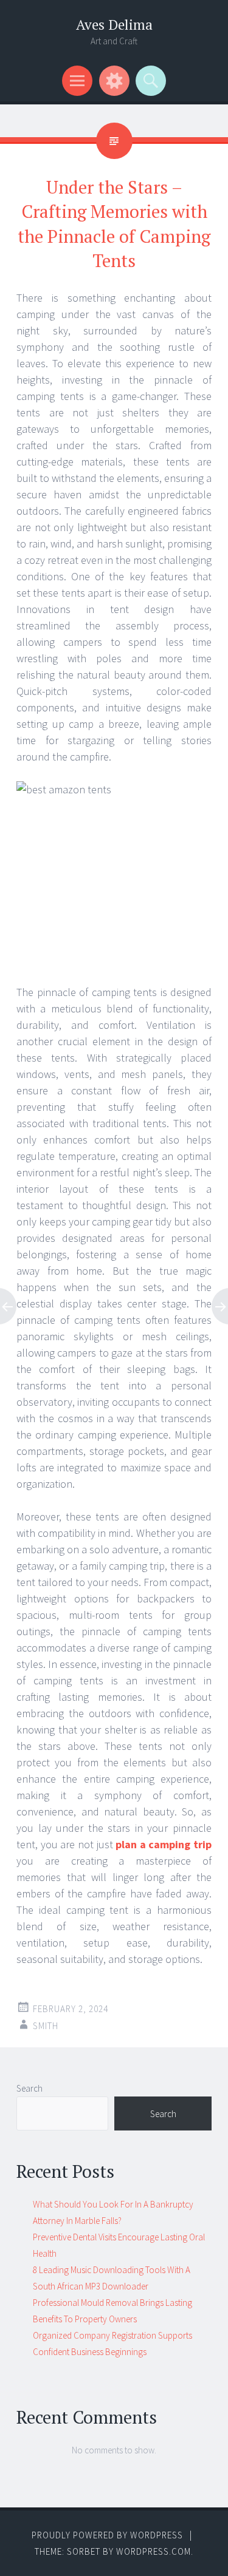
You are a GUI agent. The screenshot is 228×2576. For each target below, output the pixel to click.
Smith (46, 2026)
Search (29, 2088)
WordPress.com (154, 2551)
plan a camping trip (164, 1844)
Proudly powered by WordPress (107, 2535)
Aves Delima (114, 25)
